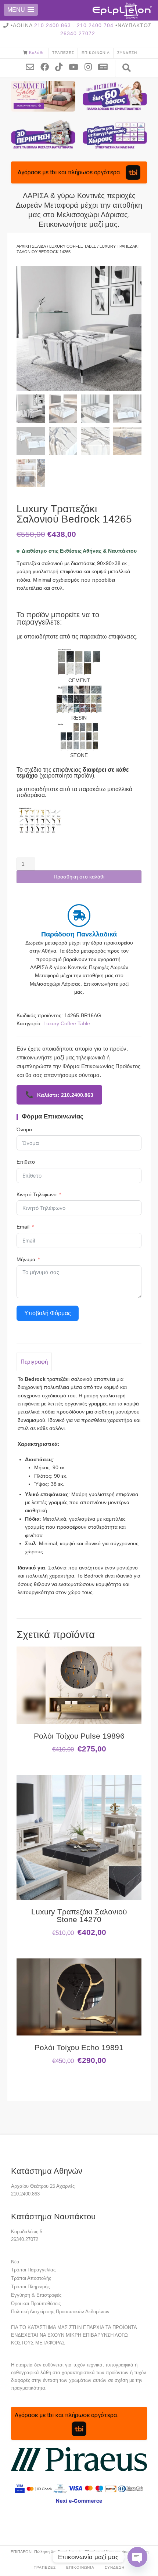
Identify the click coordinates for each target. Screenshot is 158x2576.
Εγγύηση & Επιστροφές (36, 2295)
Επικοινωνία (96, 53)
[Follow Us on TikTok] (62, 66)
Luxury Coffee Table (73, 246)
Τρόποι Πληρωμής (30, 2287)
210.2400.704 (95, 25)
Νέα (15, 2262)
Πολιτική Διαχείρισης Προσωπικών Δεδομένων (60, 2312)
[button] (21, 10)
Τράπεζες (63, 53)
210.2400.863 (53, 25)
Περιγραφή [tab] (34, 1362)
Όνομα (24, 1129)
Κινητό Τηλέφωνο (37, 1194)
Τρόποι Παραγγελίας (33, 2270)
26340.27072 (78, 33)
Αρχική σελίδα (31, 246)
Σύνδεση (127, 53)
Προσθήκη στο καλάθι (79, 877)
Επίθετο (26, 1162)
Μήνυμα (26, 1259)
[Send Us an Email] (33, 66)
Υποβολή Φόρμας (48, 1313)
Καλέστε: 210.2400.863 (59, 1095)
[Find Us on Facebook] (47, 66)
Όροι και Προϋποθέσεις (36, 2304)
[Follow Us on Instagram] (91, 66)
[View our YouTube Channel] (76, 66)
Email (23, 1227)
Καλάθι (36, 52)
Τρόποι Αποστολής (31, 2278)
